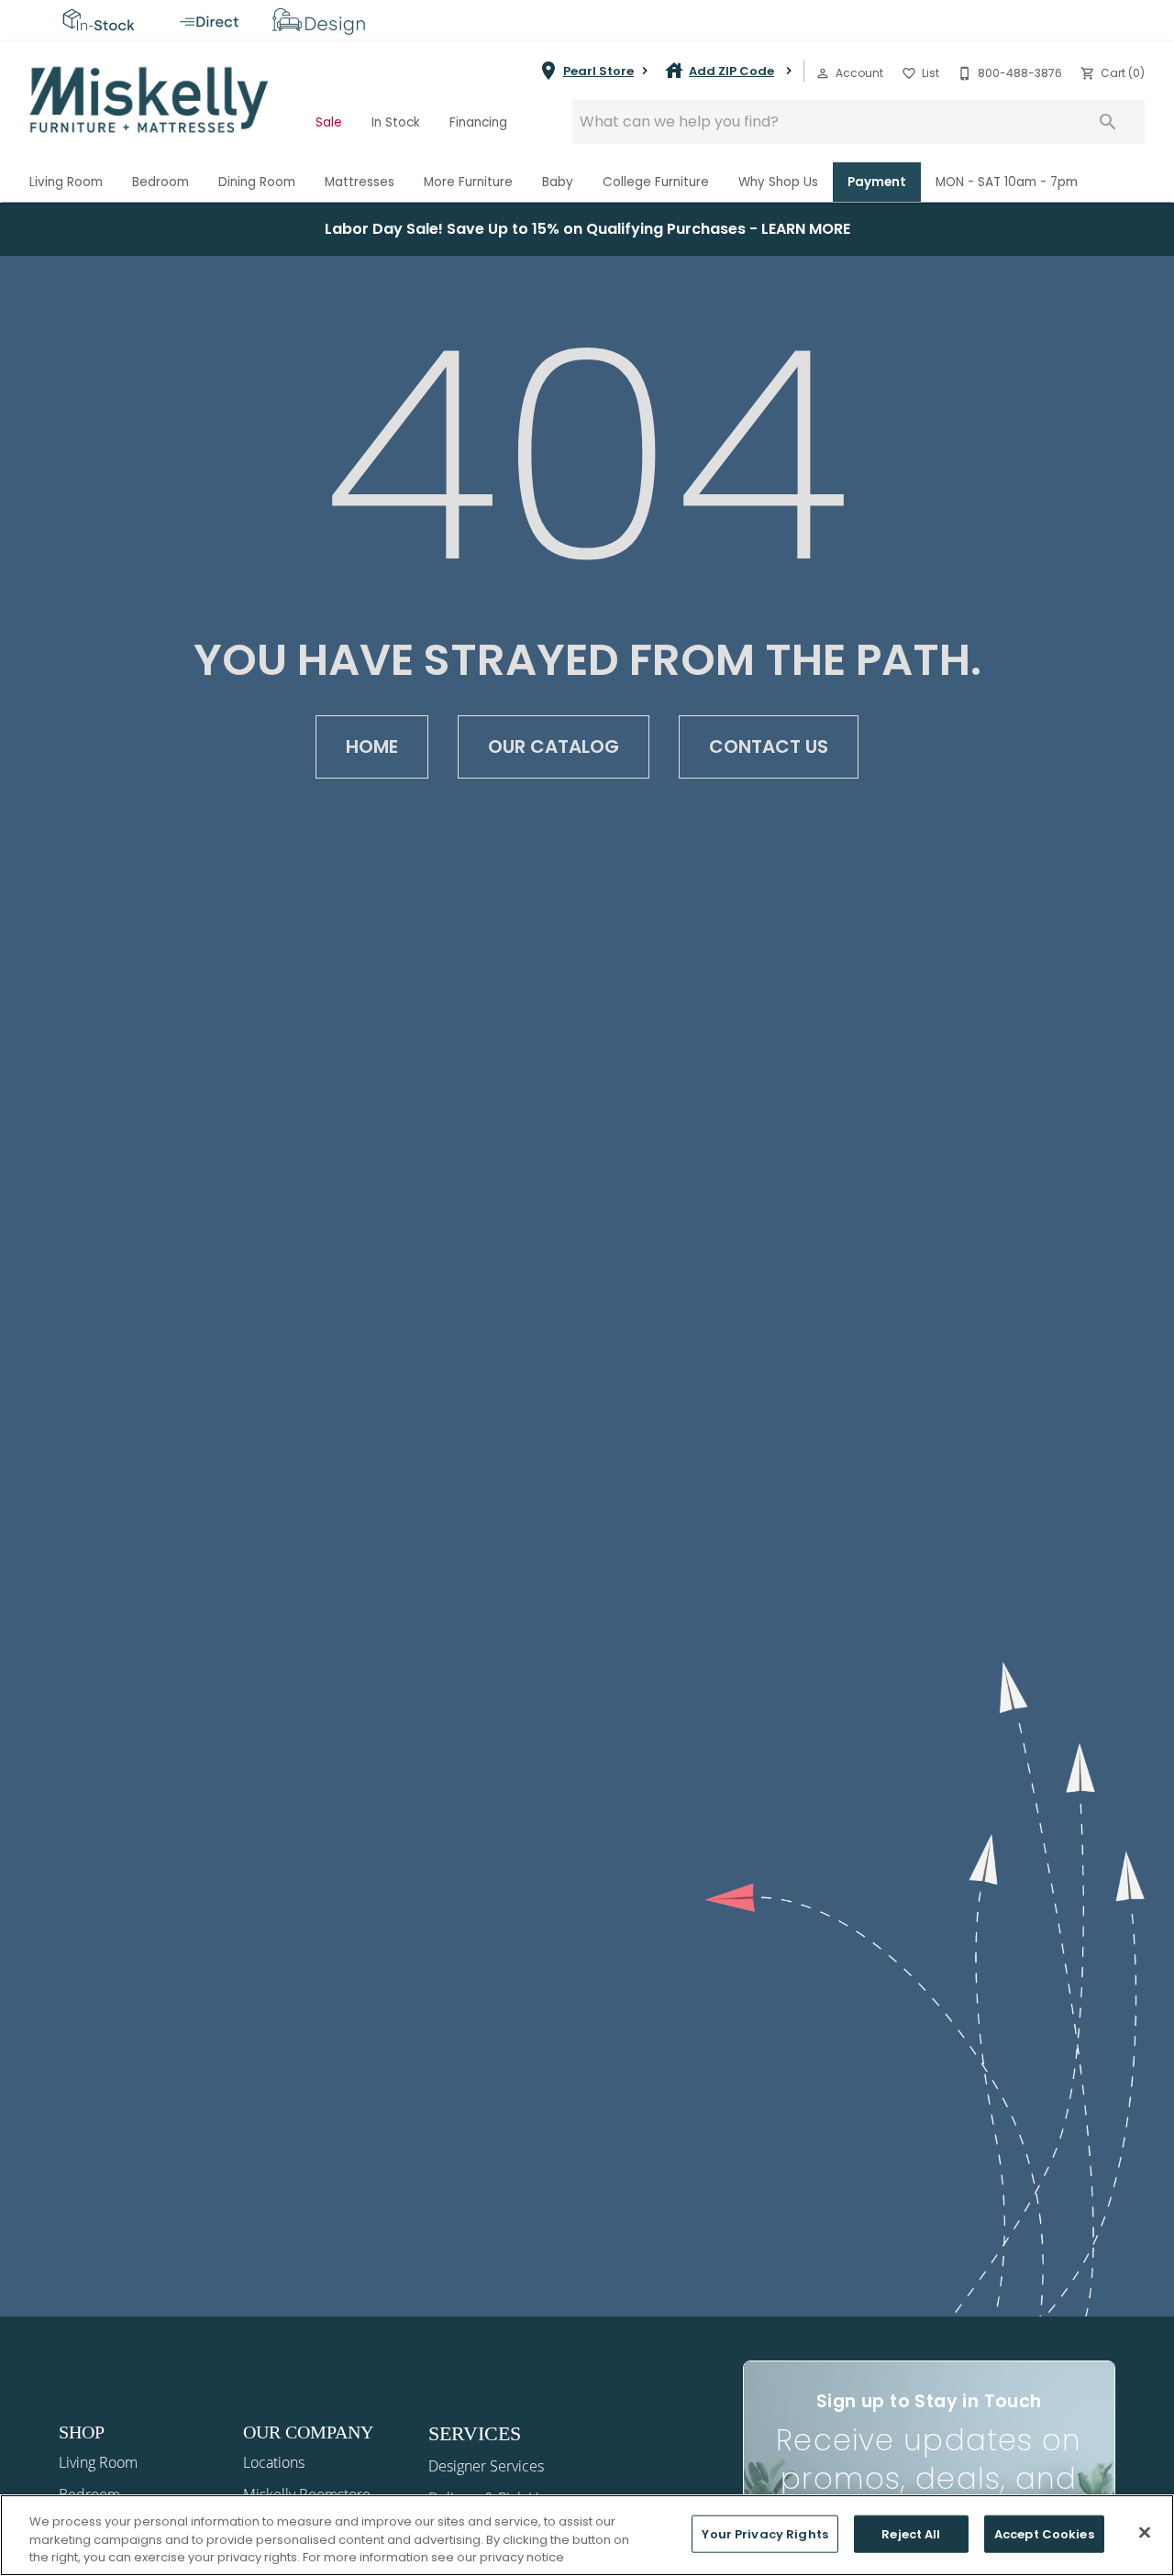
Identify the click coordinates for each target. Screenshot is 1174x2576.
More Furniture (468, 182)
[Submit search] (1108, 122)
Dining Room (257, 182)
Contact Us (769, 746)
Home (372, 746)
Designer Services (486, 2466)
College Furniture (656, 182)
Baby (558, 182)
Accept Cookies (1044, 2533)
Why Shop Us (778, 182)
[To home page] (150, 100)
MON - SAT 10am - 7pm (1007, 182)
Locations (274, 2462)
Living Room (66, 182)
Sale (329, 122)
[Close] (1145, 2532)
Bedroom (161, 182)
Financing (478, 122)
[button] (823, 73)
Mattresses (360, 182)
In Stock (396, 122)
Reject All (911, 2533)
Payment (877, 182)
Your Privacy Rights (764, 2533)
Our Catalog (554, 746)
